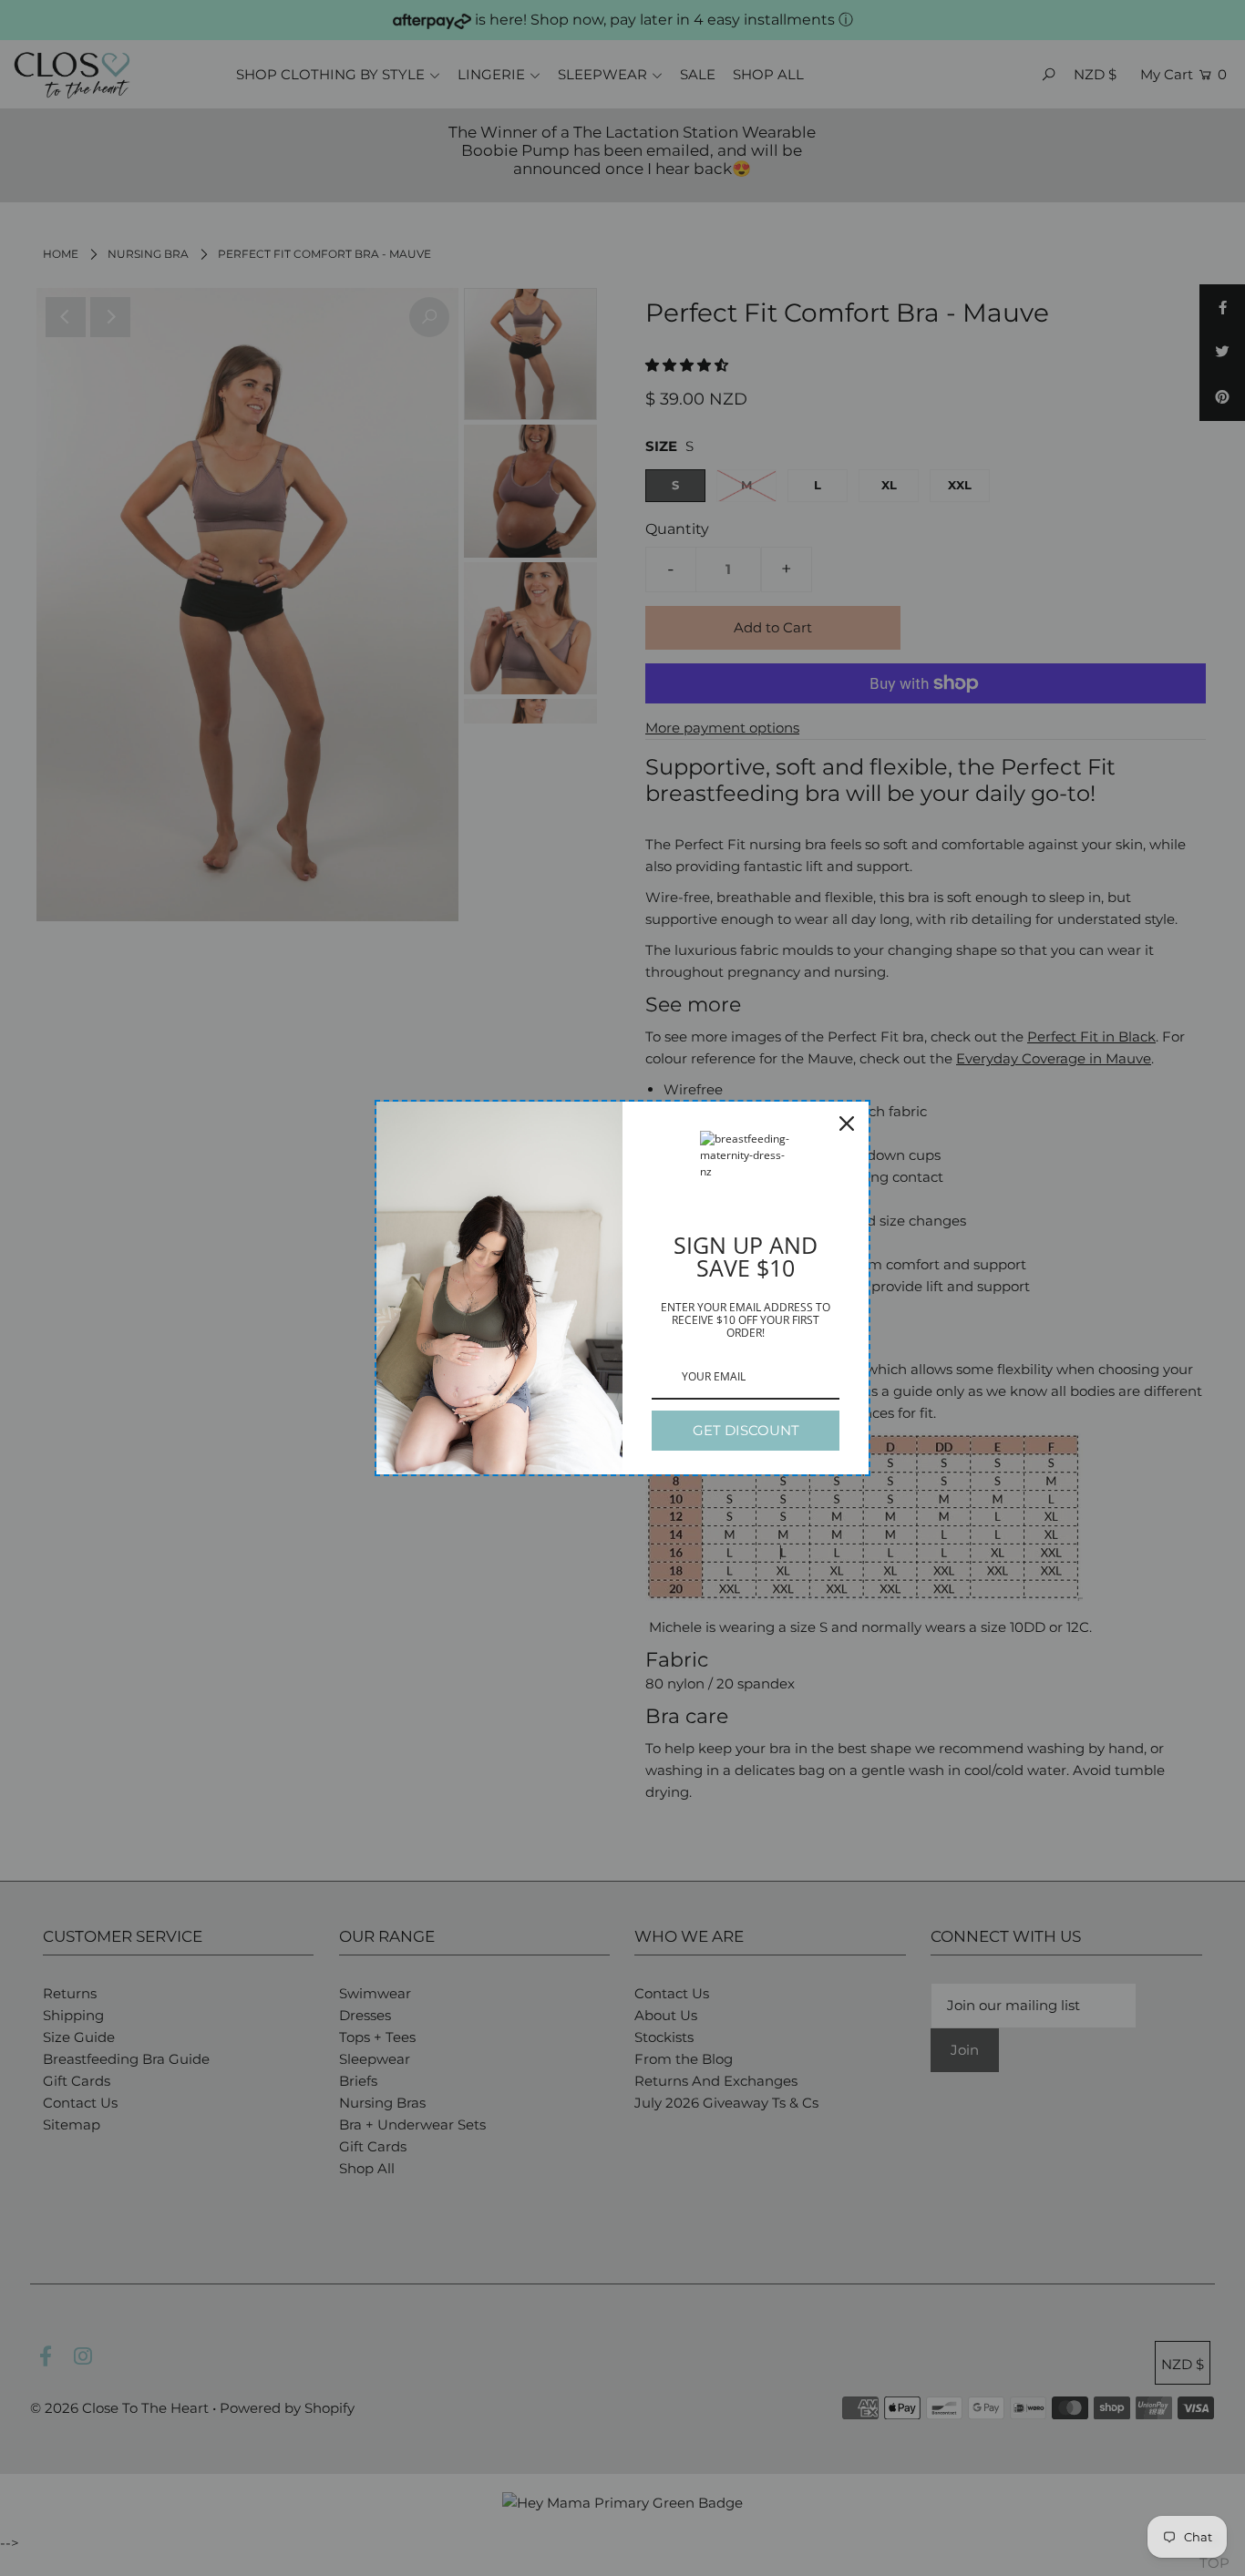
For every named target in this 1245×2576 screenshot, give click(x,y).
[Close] (847, 1124)
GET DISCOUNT (746, 1430)
